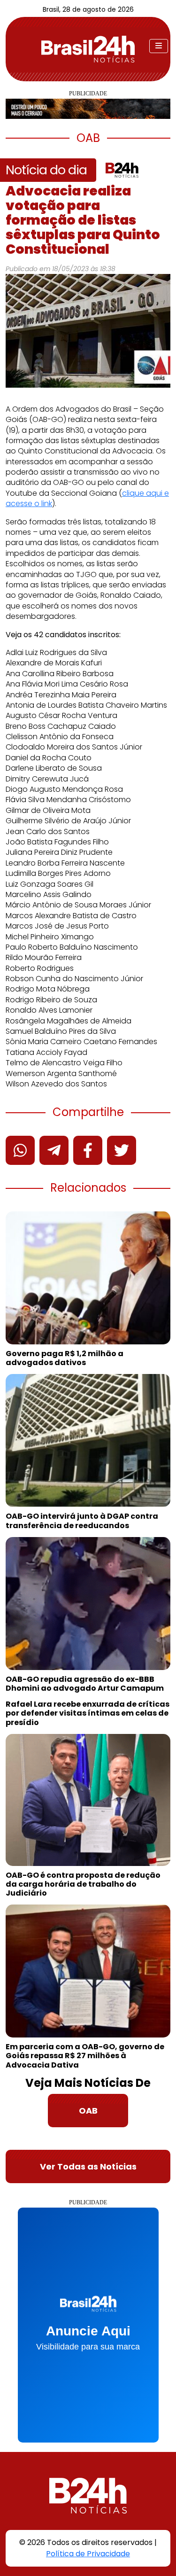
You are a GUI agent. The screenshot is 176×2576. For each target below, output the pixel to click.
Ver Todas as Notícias (88, 2166)
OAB (88, 2111)
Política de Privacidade (88, 2554)
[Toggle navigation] (159, 46)
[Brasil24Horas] (88, 49)
